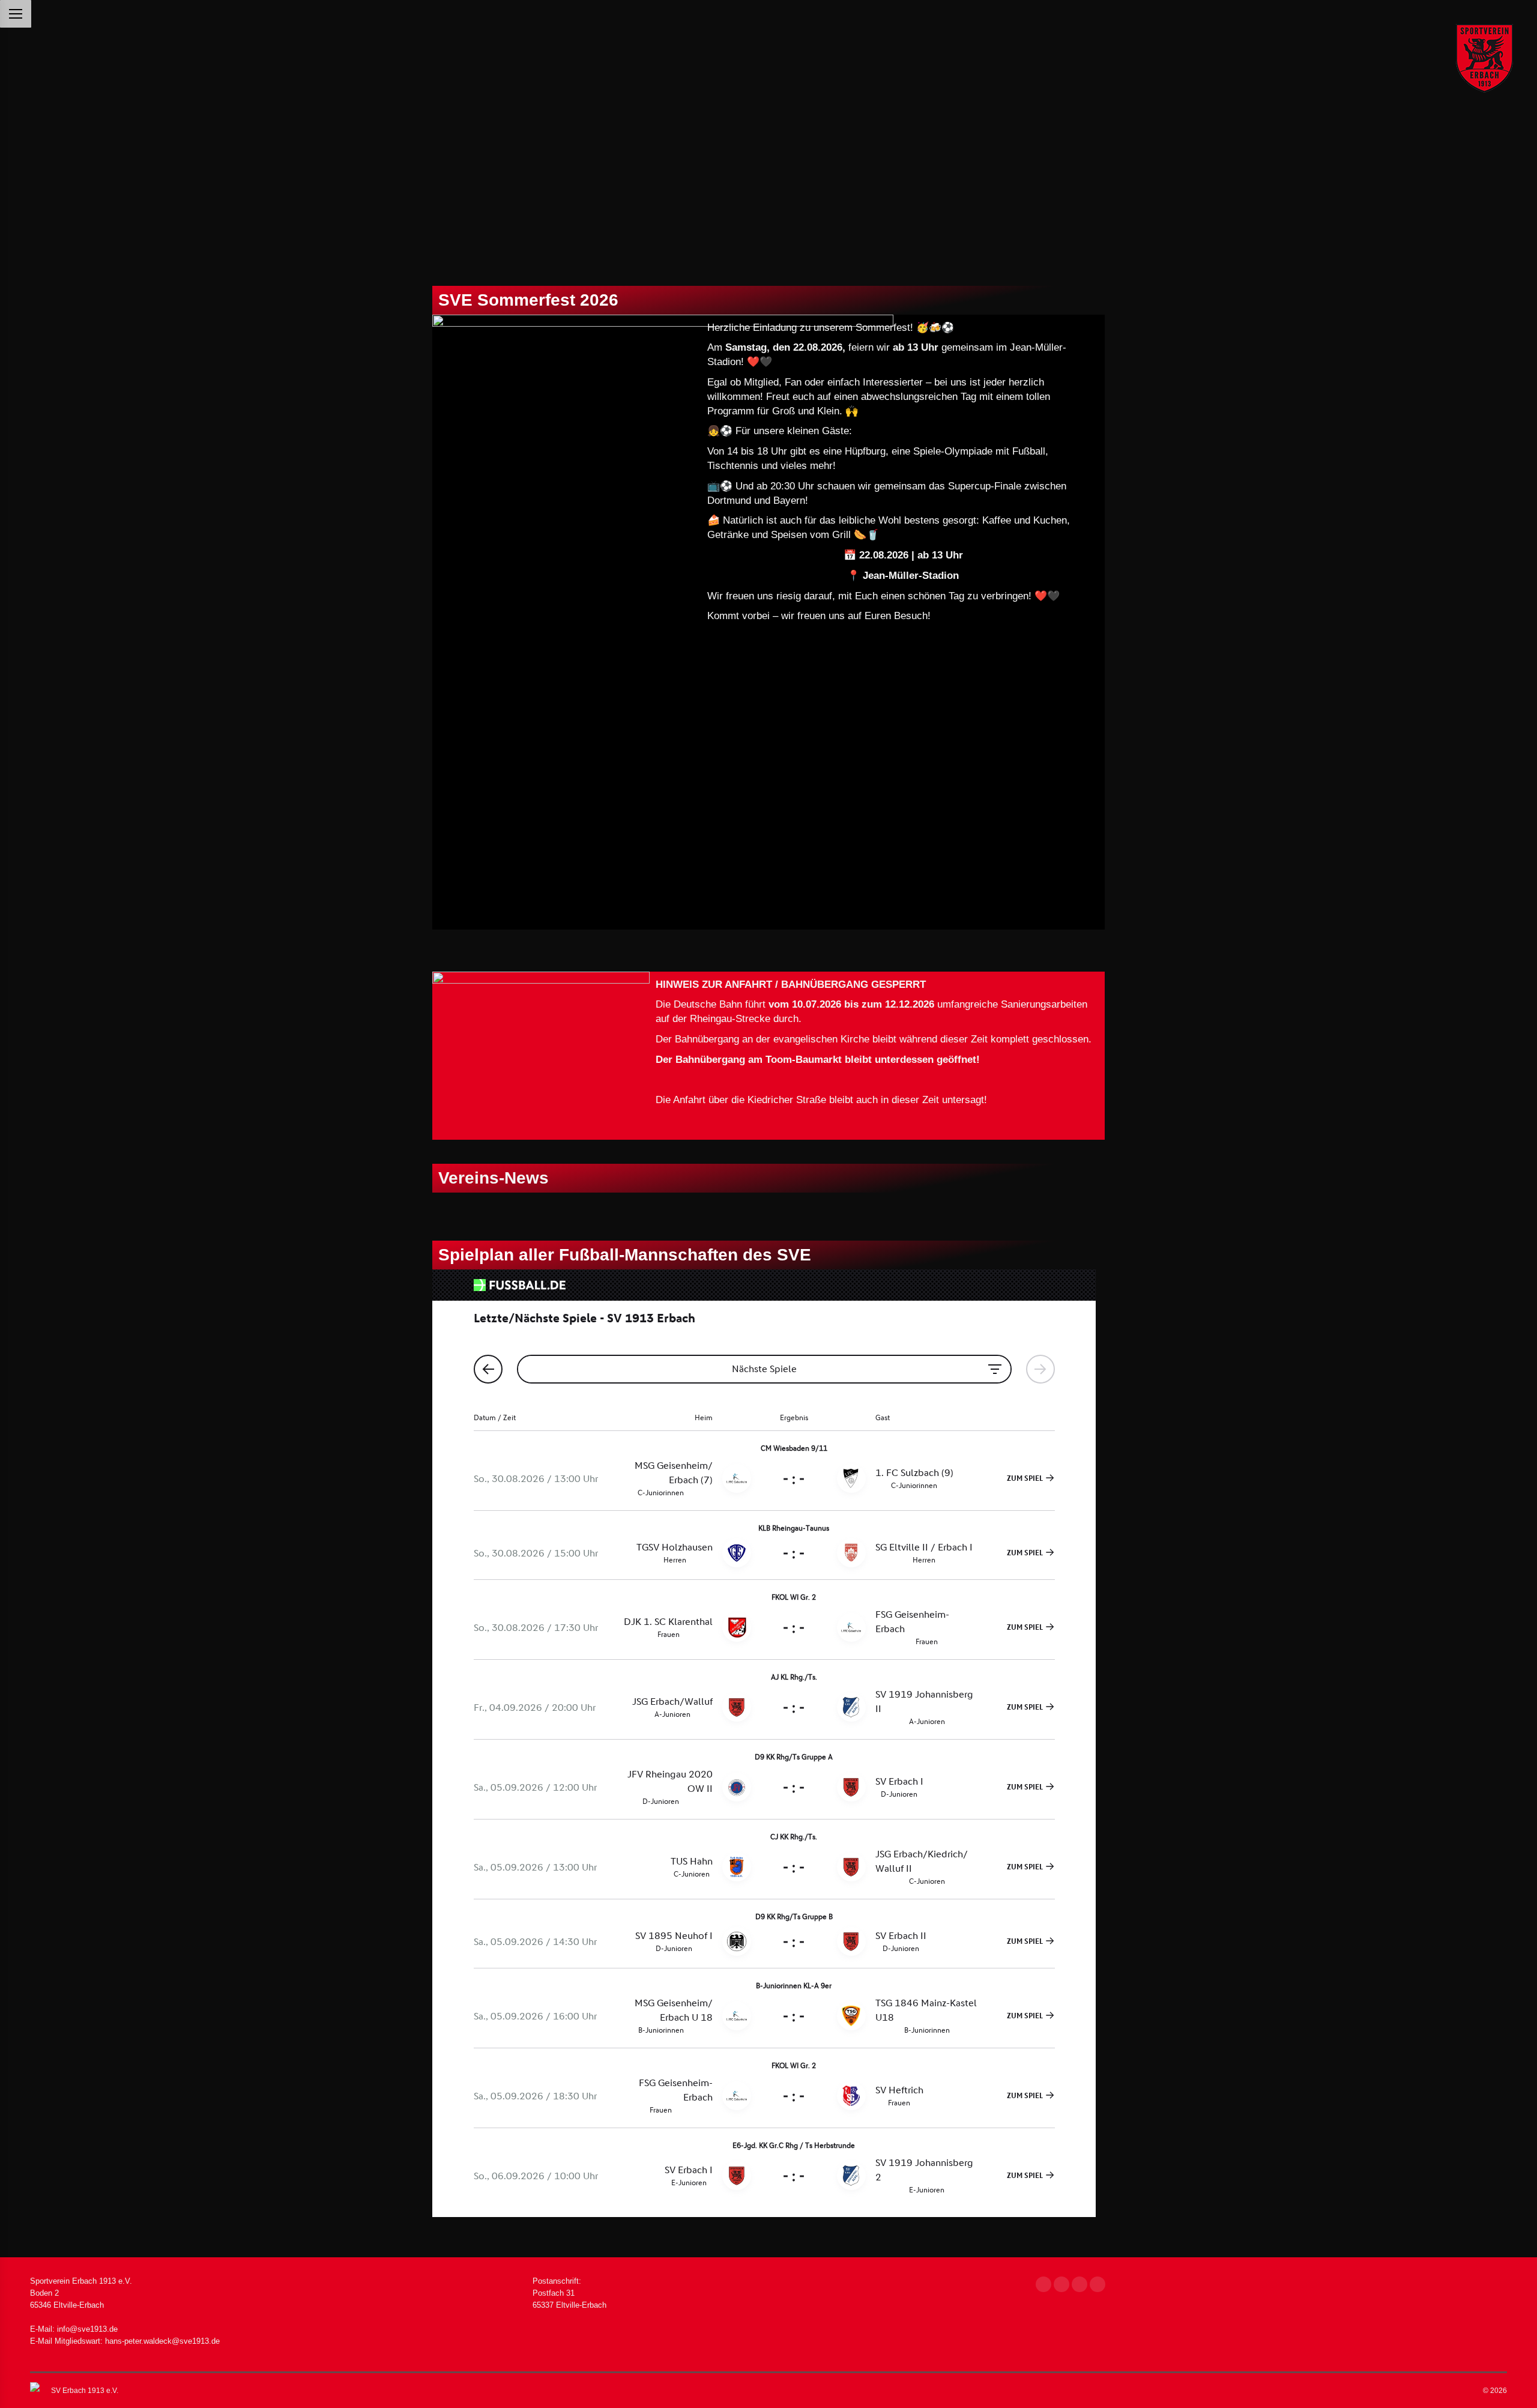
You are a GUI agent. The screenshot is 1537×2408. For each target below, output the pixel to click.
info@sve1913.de (87, 2329)
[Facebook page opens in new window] (1043, 2284)
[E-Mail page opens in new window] (1080, 2284)
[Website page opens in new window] (1098, 2284)
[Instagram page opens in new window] (1061, 2284)
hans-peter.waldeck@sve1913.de (162, 2341)
